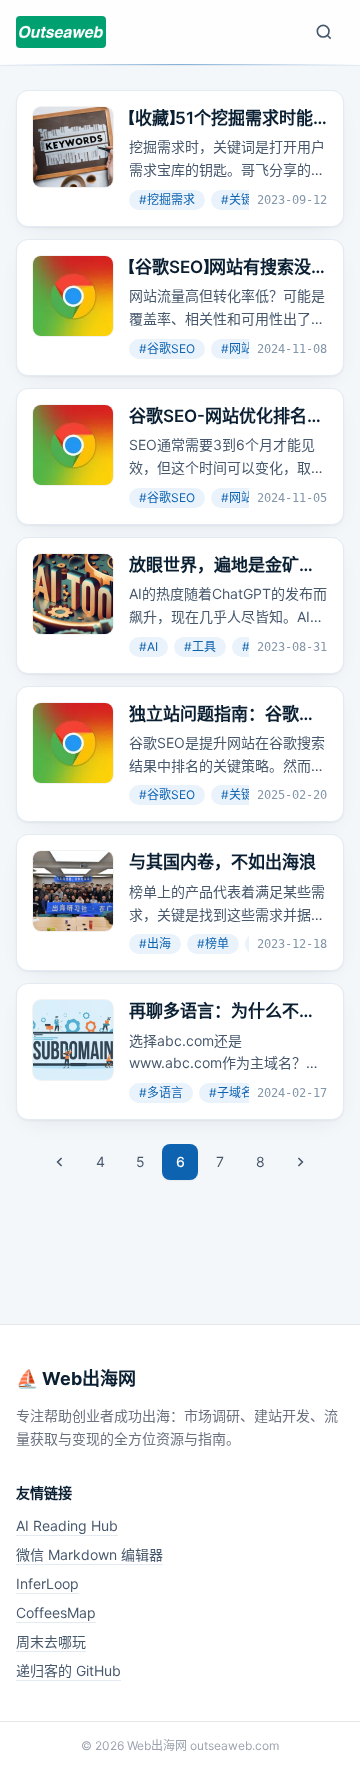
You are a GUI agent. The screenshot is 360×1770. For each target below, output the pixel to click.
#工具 (200, 646)
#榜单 (213, 943)
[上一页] (60, 1162)
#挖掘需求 (167, 199)
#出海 (155, 943)
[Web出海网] (61, 32)
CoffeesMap (56, 1612)
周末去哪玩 (51, 1641)
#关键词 (243, 199)
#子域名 (231, 1092)
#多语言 (161, 1092)
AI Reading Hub (67, 1525)
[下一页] (300, 1162)
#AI (148, 646)
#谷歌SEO (167, 348)
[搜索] (324, 32)
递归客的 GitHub (68, 1670)
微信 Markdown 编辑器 (89, 1554)
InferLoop (47, 1583)
